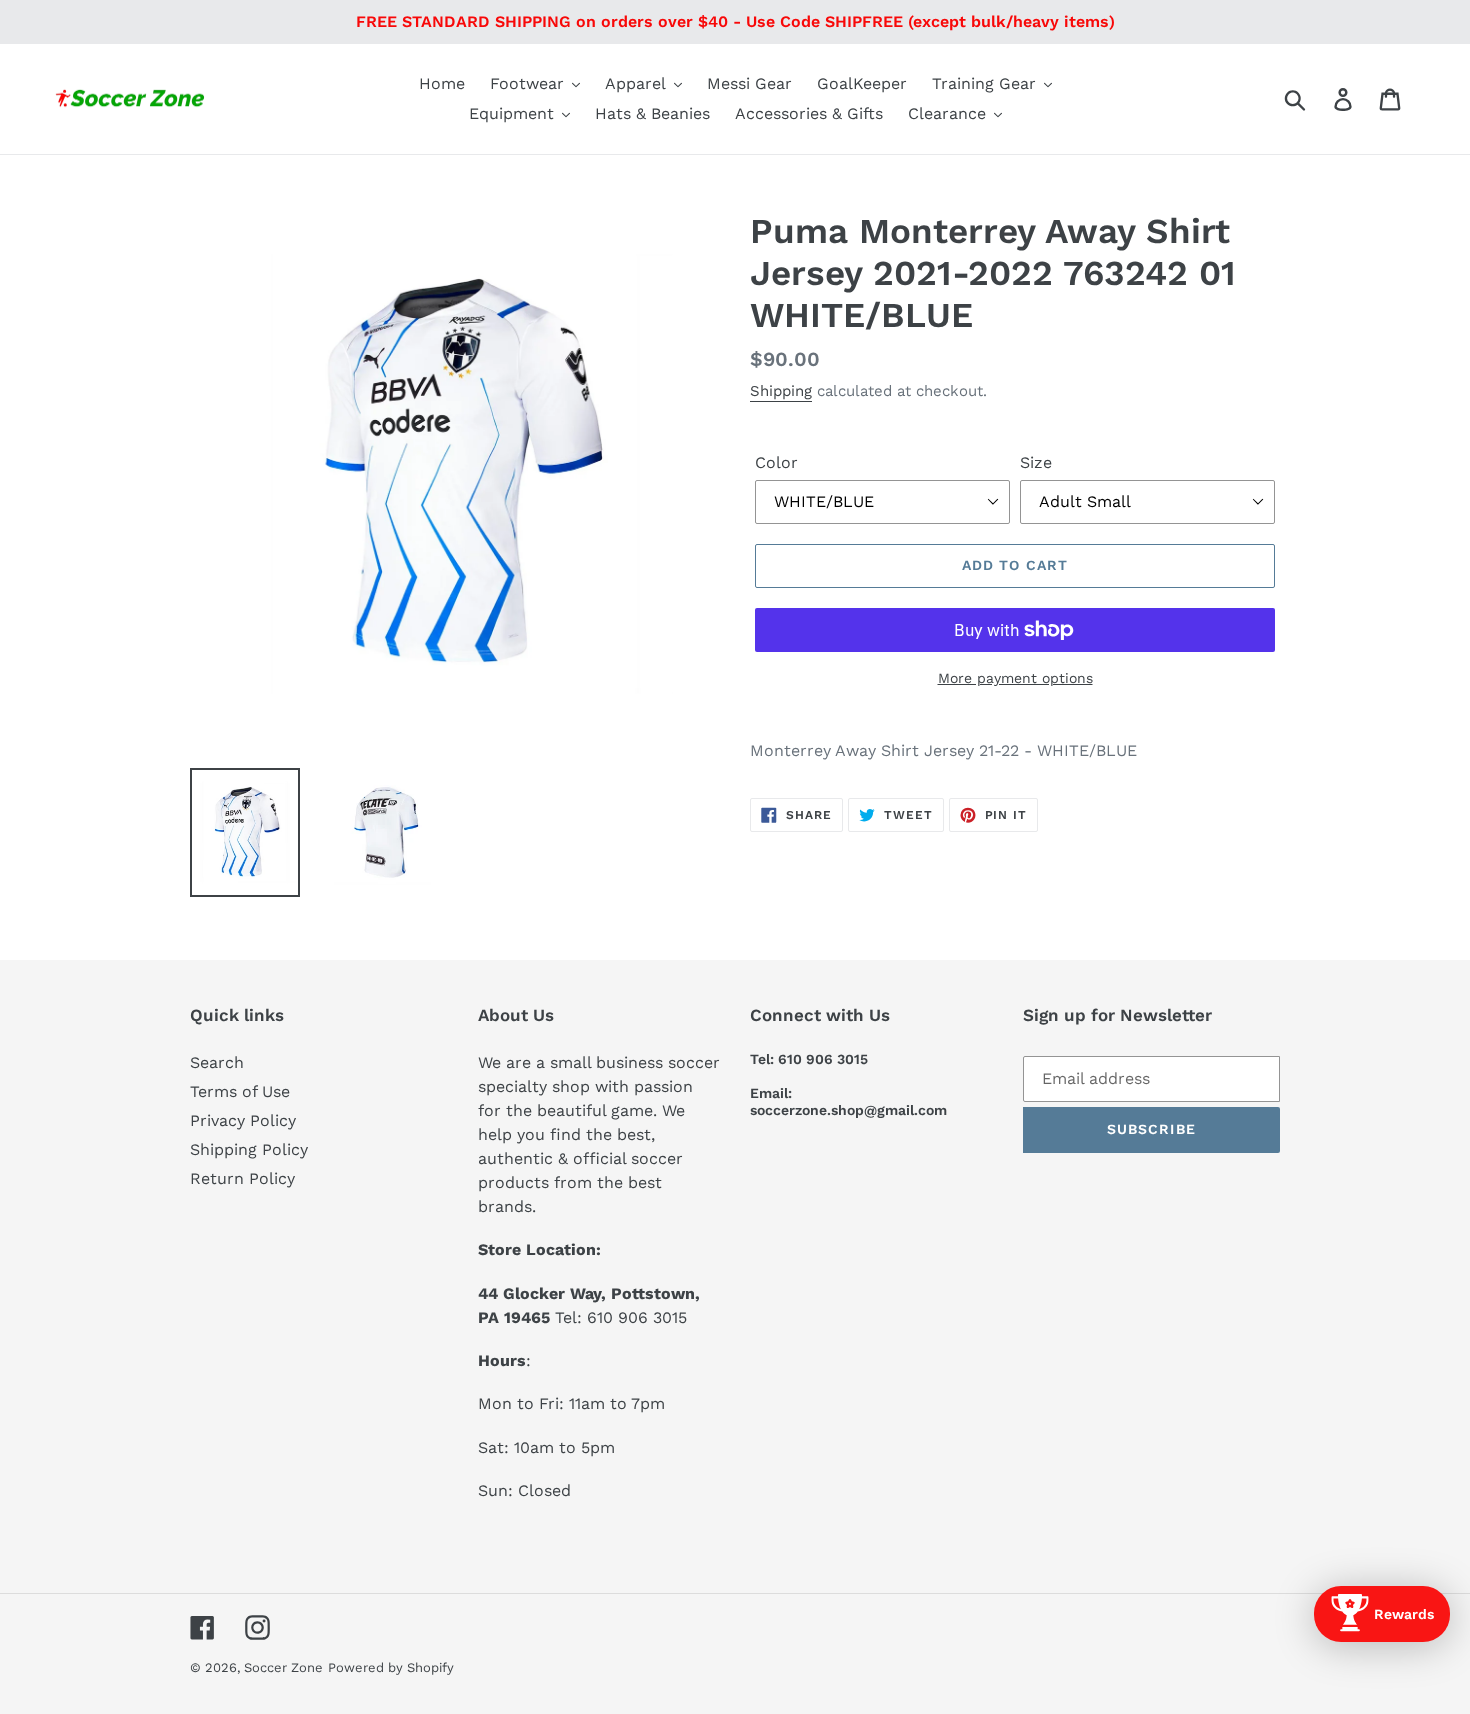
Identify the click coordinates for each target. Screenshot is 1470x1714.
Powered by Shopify (391, 1667)
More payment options (1015, 678)
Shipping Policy (249, 1149)
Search (217, 1062)
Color (776, 462)
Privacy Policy (243, 1120)
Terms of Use (240, 1091)
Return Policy (242, 1178)
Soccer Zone (283, 1667)
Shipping (781, 391)
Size (1036, 462)
